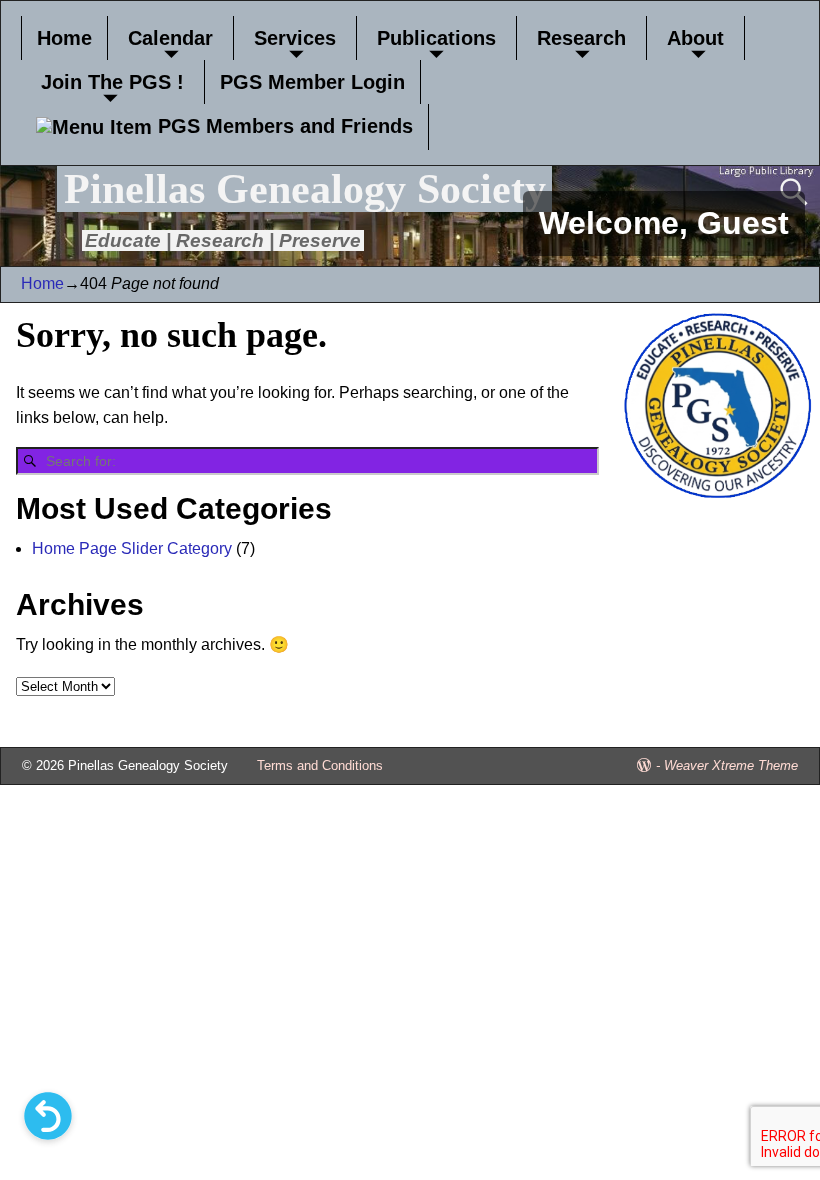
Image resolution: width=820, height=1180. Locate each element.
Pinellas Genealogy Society (305, 189)
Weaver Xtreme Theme (731, 765)
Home (64, 38)
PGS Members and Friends (282, 126)
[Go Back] (48, 1116)
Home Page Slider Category (132, 548)
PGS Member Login (312, 82)
